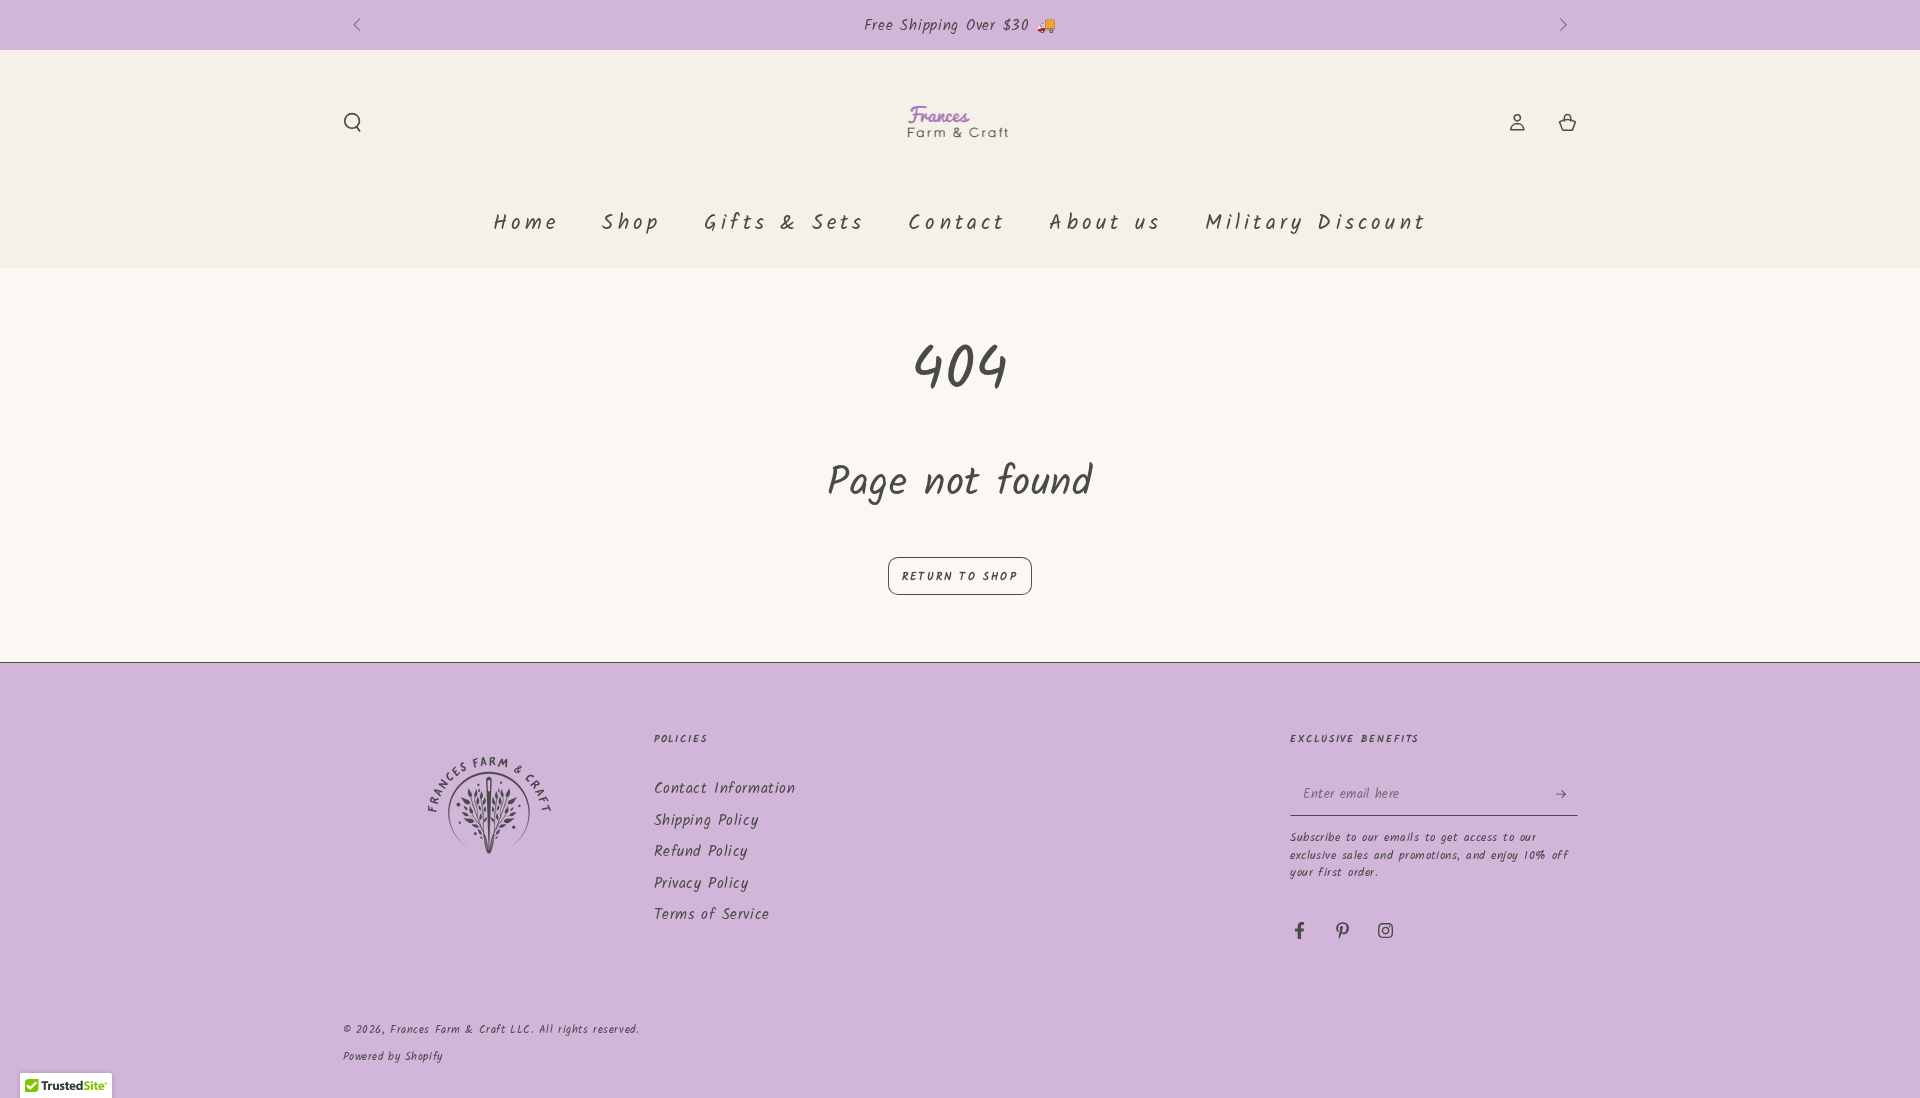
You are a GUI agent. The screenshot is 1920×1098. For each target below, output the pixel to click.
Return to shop (960, 577)
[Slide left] (359, 26)
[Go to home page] (960, 123)
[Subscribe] (1567, 794)
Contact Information (725, 789)
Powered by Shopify (393, 1057)
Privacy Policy (701, 884)
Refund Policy (701, 852)
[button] (352, 123)
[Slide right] (1561, 26)
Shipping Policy (706, 821)
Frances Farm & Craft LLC (460, 1030)
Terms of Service (712, 915)
